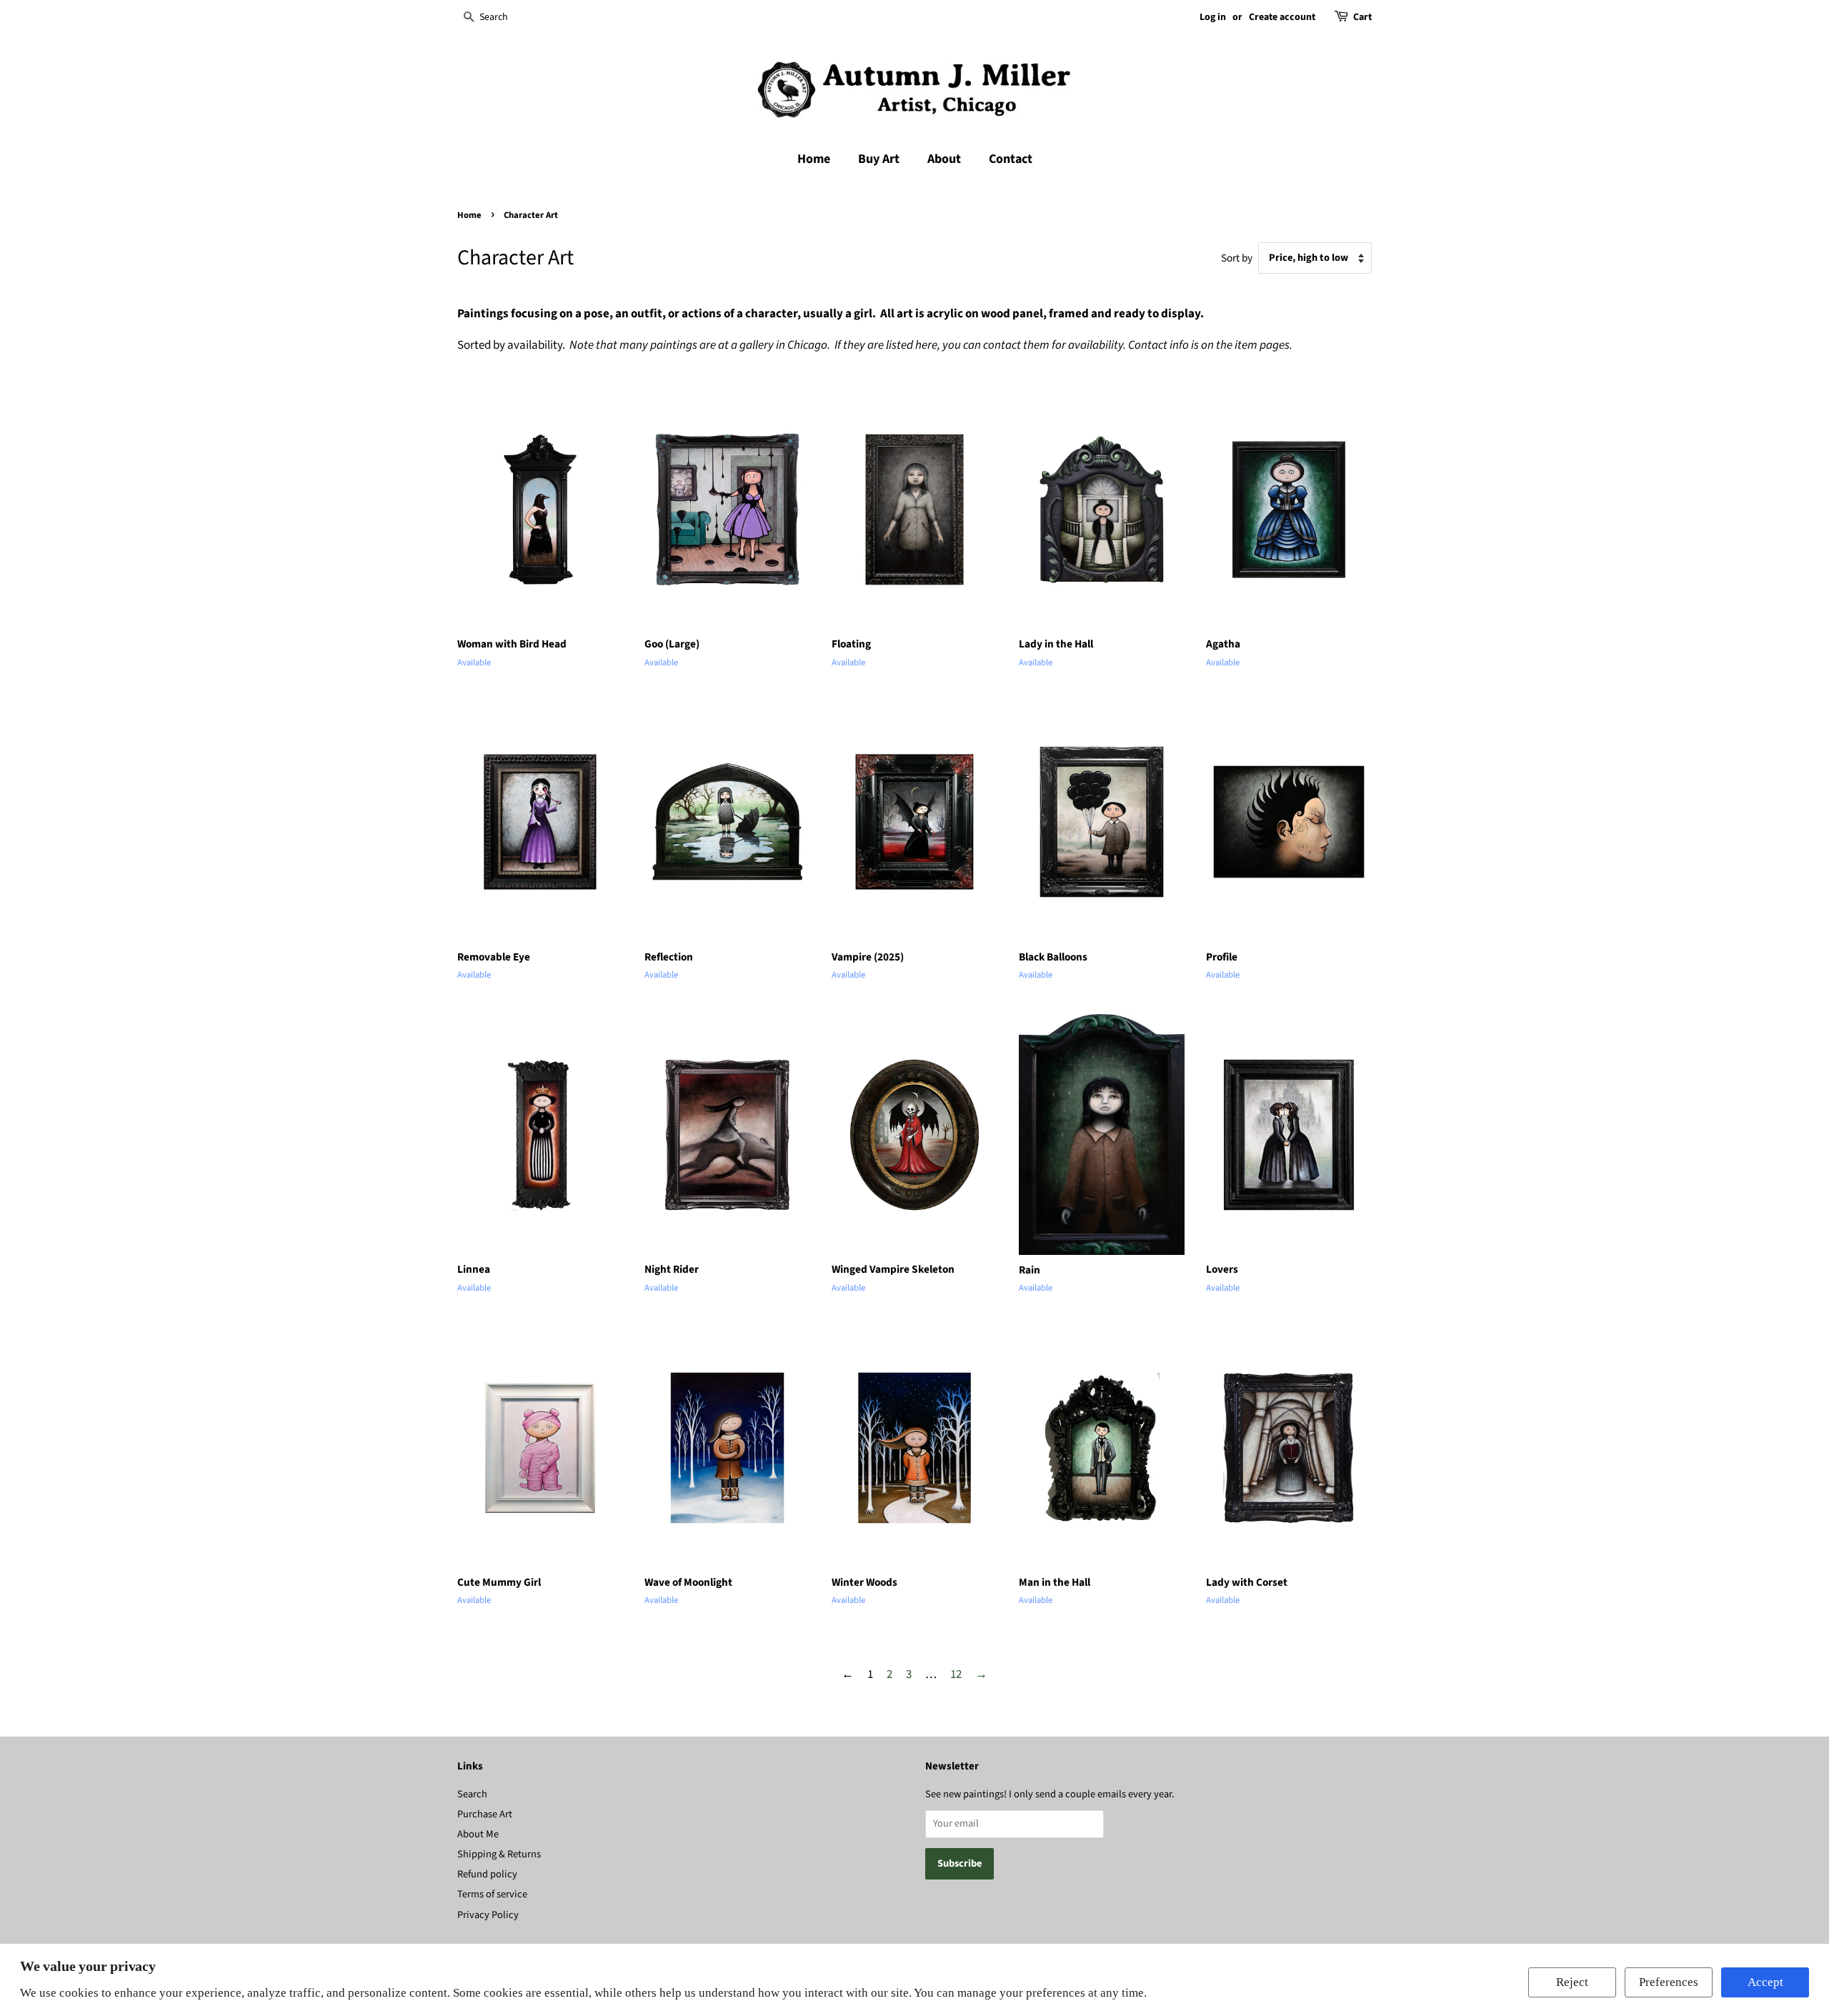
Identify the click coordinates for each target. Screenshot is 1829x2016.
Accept (1765, 1982)
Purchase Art (485, 1814)
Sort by (1237, 258)
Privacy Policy (488, 1915)
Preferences (1669, 1982)
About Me (478, 1834)
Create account (1282, 17)
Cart (1362, 17)
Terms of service (492, 1894)
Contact (1011, 159)
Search (472, 1794)
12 (956, 1674)
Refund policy (487, 1874)
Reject (1572, 1982)
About (944, 159)
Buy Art (879, 159)
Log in (1213, 17)
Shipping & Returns (499, 1854)
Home (814, 159)
